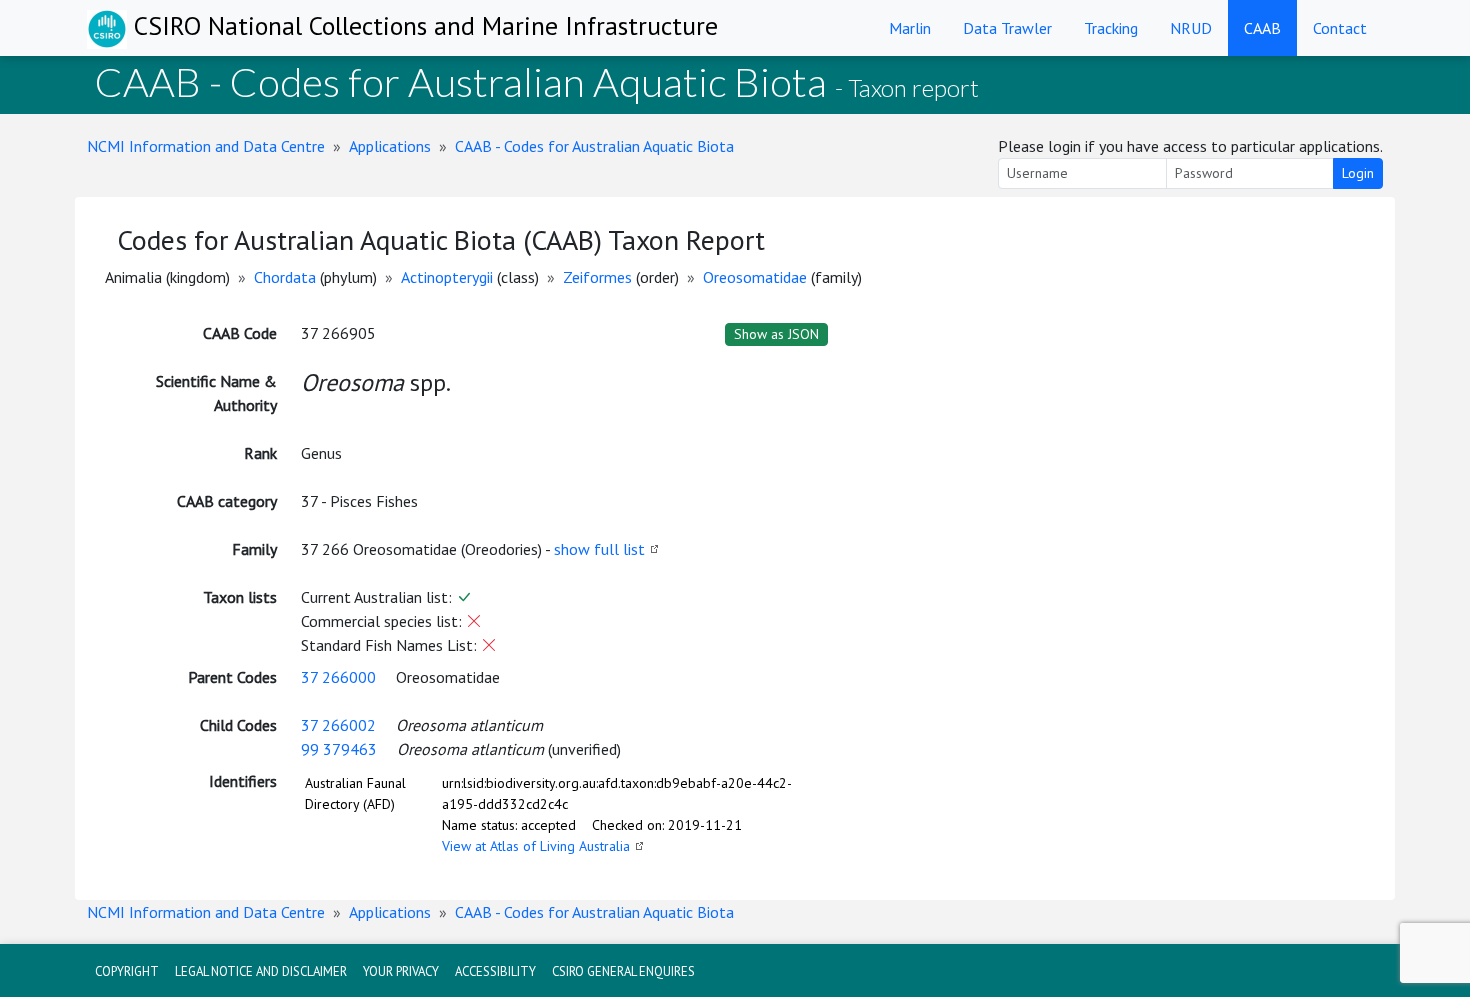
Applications (390, 146)
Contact (1340, 28)
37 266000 (338, 677)
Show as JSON (776, 334)
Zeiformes (597, 277)
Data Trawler (1007, 28)
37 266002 (338, 725)
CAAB (1262, 28)
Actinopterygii (447, 277)
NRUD (1191, 28)
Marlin (910, 28)
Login (1358, 173)
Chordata (285, 277)
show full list (599, 549)
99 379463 (339, 749)
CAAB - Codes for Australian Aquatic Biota (594, 146)
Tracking (1111, 28)
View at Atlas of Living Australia (536, 846)
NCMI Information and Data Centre (206, 146)
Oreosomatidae (755, 277)
